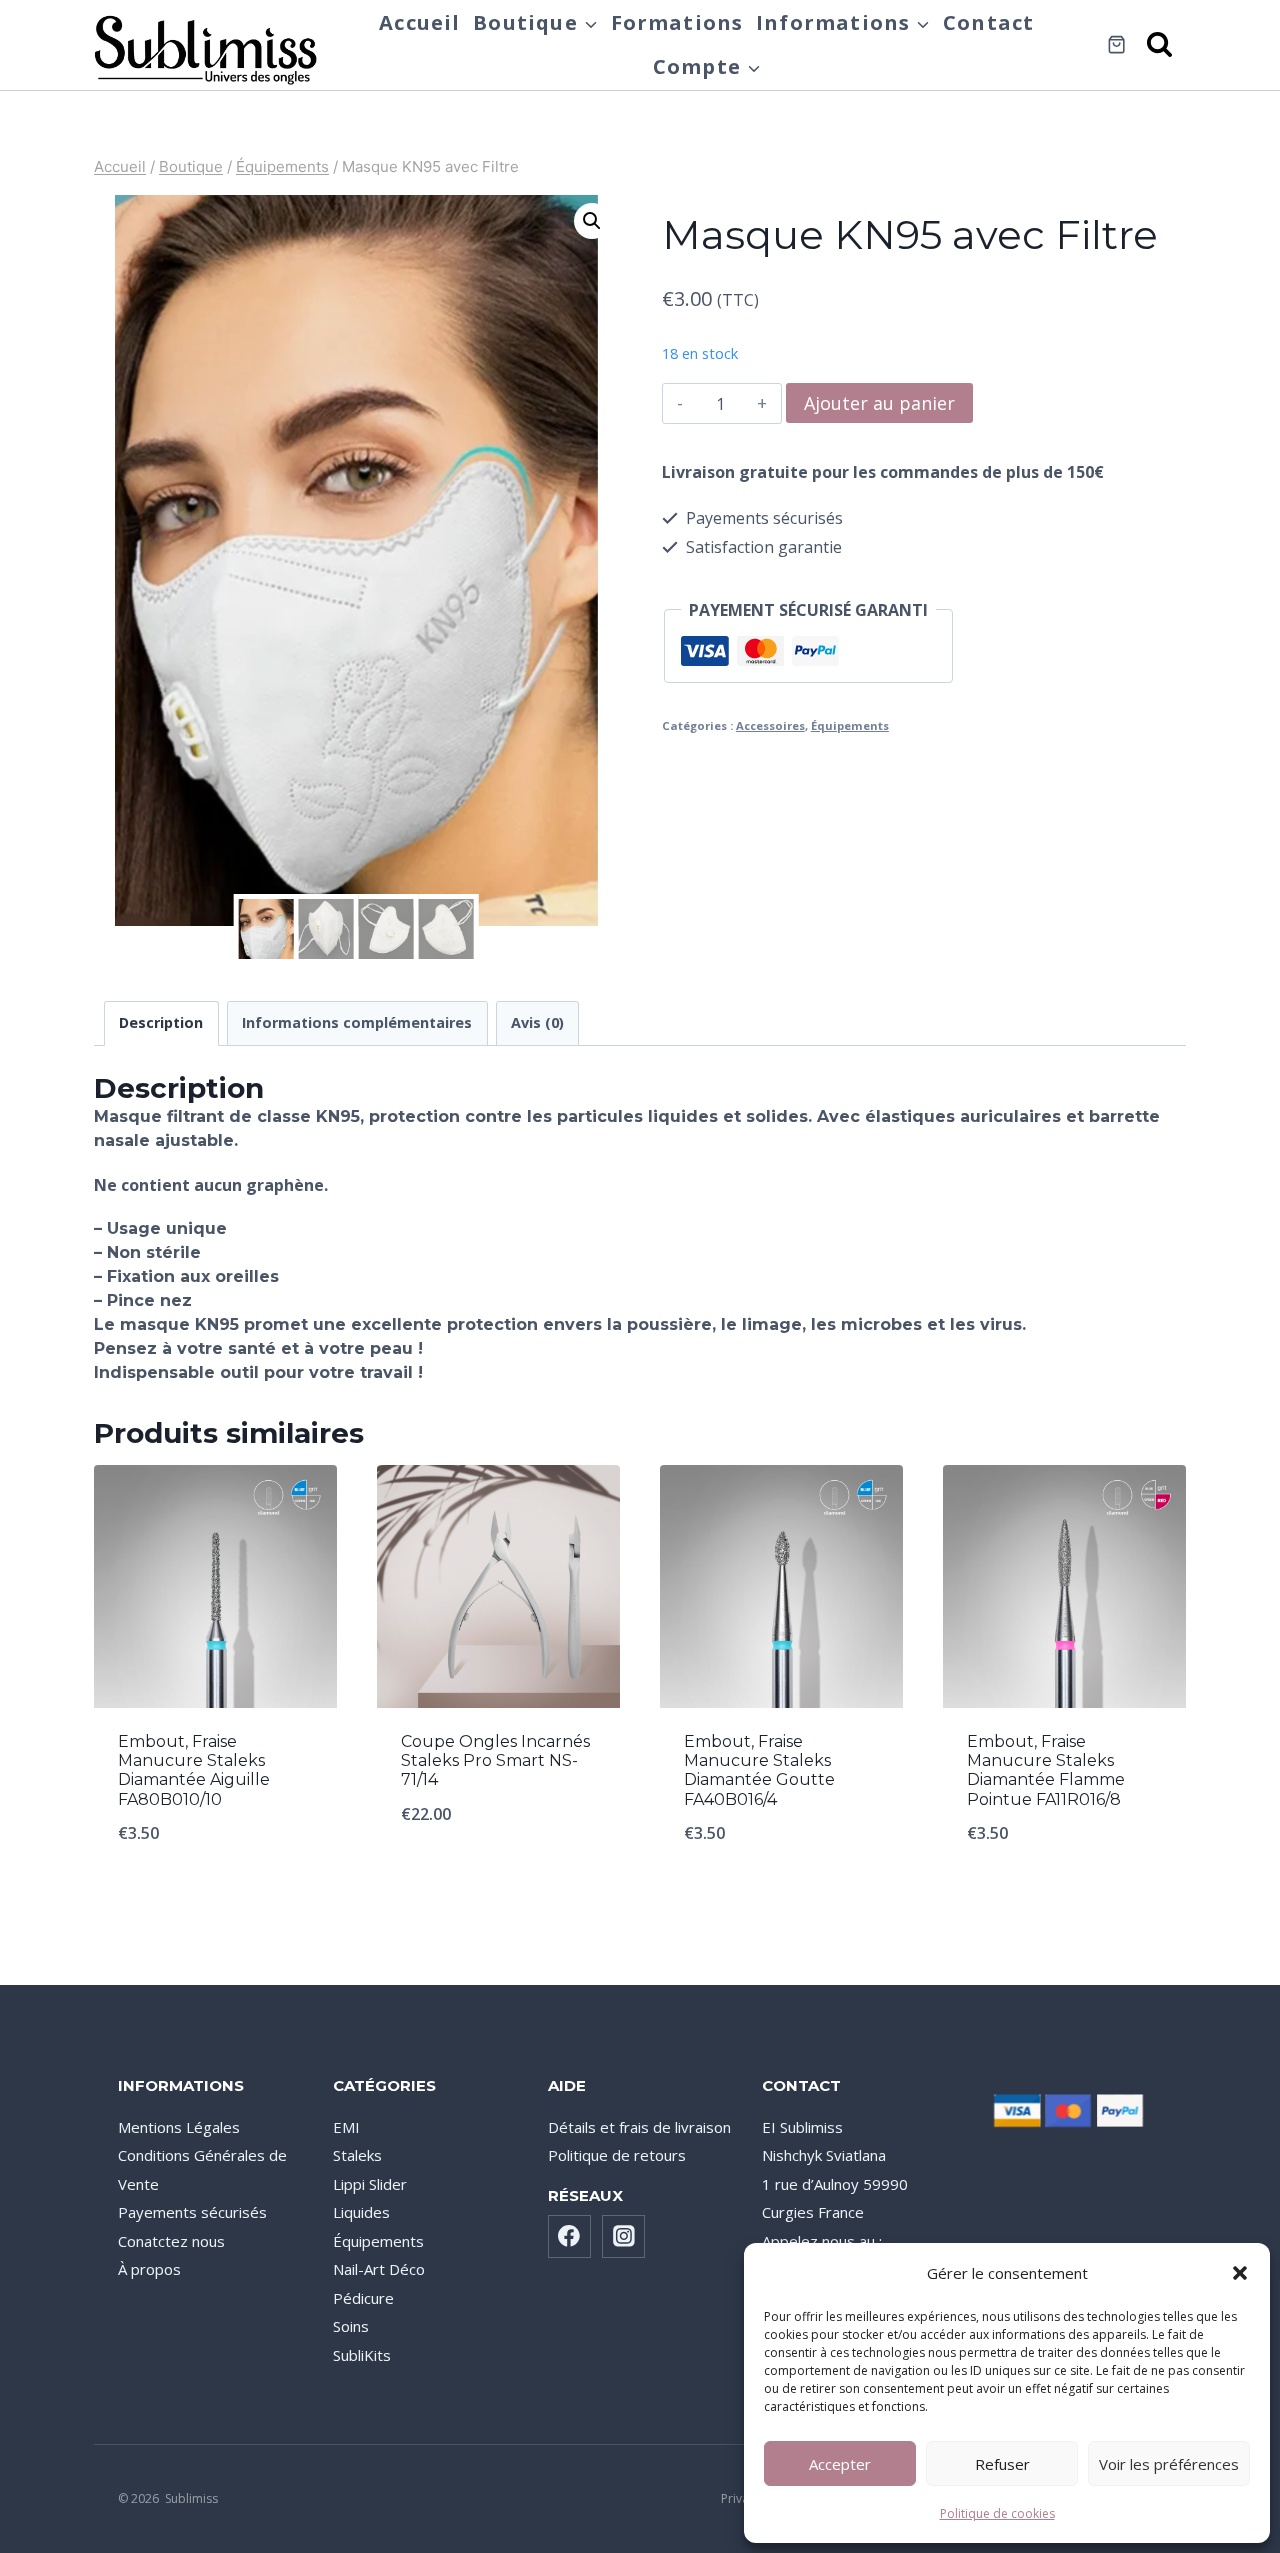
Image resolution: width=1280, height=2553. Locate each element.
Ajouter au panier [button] (498, 1880)
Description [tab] (161, 1022)
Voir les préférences (1169, 2464)
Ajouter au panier (879, 403)
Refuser (1002, 2464)
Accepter (840, 2464)
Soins (351, 2326)
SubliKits (362, 2355)
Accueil (419, 22)
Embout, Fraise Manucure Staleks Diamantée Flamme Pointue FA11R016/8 (1046, 1770)
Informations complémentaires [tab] (357, 1022)
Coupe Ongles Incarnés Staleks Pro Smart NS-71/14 (495, 1760)
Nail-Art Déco (379, 2269)
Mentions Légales (179, 2127)
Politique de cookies (997, 2513)
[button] (1240, 2273)
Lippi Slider (370, 2184)
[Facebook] (570, 2237)
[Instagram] (624, 2237)
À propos (149, 2269)
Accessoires (770, 725)
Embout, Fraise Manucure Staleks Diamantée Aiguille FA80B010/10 (194, 1770)
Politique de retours (617, 2155)
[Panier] (1116, 44)
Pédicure (363, 2298)
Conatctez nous (171, 2241)
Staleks (357, 2155)
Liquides (361, 2212)
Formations (677, 22)
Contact (988, 22)
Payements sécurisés (192, 2212)
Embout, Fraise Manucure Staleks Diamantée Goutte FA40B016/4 (759, 1770)
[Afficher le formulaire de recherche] (1161, 45)
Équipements (850, 725)
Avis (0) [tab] (537, 1022)
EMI (346, 2127)
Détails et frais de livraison (639, 2127)
